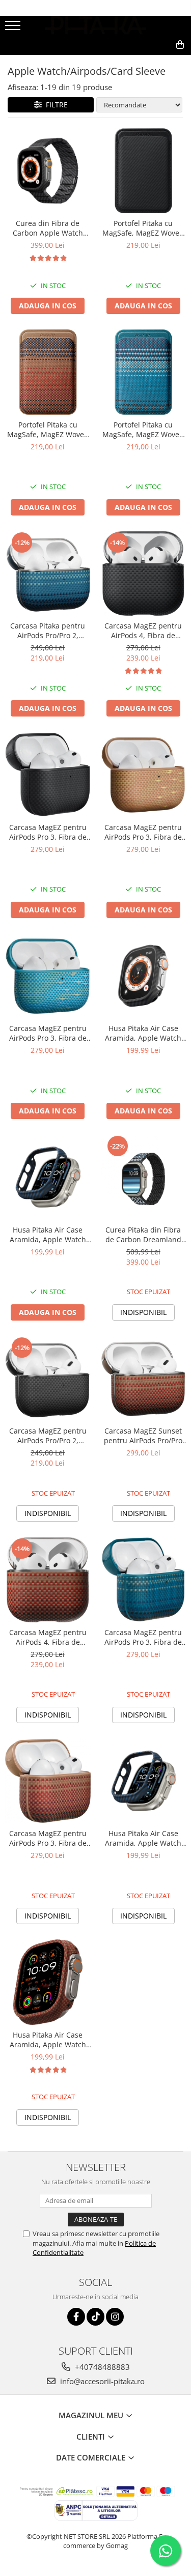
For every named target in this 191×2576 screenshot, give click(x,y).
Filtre (55, 105)
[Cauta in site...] (158, 61)
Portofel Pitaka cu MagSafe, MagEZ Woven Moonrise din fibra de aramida (143, 430)
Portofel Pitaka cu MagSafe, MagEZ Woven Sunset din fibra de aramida (48, 430)
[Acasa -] (96, 25)
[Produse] (14, 28)
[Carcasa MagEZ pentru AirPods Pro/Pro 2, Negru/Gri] (48, 1379)
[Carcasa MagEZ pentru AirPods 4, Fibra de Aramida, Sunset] (48, 1580)
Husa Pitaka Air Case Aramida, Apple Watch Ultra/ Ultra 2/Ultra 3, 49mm (143, 1033)
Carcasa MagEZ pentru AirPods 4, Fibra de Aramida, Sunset (48, 1637)
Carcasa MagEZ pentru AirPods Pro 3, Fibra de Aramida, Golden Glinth (143, 832)
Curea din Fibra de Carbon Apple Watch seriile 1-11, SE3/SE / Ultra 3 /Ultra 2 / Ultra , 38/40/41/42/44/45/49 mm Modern (48, 228)
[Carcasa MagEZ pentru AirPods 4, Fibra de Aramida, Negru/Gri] (144, 574)
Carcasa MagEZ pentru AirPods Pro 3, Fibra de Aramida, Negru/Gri (48, 832)
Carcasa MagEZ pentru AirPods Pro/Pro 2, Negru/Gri (48, 1436)
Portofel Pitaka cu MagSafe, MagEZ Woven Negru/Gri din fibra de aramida (143, 228)
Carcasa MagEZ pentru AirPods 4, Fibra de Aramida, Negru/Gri (143, 631)
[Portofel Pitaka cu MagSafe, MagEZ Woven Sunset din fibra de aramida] (48, 372)
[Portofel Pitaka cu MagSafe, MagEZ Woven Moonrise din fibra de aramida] (144, 372)
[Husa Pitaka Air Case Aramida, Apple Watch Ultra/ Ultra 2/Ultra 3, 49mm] (144, 976)
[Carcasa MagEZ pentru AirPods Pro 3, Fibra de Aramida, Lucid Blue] (48, 976)
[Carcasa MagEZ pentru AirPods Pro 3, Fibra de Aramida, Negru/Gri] (48, 775)
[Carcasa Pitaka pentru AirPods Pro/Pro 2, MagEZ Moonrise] (48, 574)
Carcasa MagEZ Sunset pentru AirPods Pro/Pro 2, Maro (143, 1436)
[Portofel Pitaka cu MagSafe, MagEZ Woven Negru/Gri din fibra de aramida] (144, 171)
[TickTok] (95, 2317)
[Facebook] (76, 2317)
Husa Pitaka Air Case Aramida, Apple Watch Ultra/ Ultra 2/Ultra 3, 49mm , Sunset (48, 2040)
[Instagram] (115, 2317)
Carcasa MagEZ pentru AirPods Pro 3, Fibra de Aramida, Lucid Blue (48, 1033)
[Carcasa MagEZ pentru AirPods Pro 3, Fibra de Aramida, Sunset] (48, 1781)
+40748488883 (101, 2367)
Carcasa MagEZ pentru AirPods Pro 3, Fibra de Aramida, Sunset (48, 1838)
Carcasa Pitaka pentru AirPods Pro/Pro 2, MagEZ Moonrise (48, 631)
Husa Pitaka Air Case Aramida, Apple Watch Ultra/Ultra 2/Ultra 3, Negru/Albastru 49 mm (143, 1838)
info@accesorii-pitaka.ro (101, 2381)
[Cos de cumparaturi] (134, 61)
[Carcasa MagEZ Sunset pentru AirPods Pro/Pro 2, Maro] (144, 1379)
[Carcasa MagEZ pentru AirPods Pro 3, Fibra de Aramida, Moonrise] (144, 1580)
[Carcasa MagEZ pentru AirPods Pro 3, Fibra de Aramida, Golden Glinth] (144, 775)
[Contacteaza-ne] (108, 61)
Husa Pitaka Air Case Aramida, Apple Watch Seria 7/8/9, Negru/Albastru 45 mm (48, 1235)
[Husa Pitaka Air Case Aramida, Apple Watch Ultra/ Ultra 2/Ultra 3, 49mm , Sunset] (48, 1982)
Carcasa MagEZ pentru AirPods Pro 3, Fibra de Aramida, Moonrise (143, 1637)
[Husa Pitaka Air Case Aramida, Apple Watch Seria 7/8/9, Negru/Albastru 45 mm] (48, 1177)
